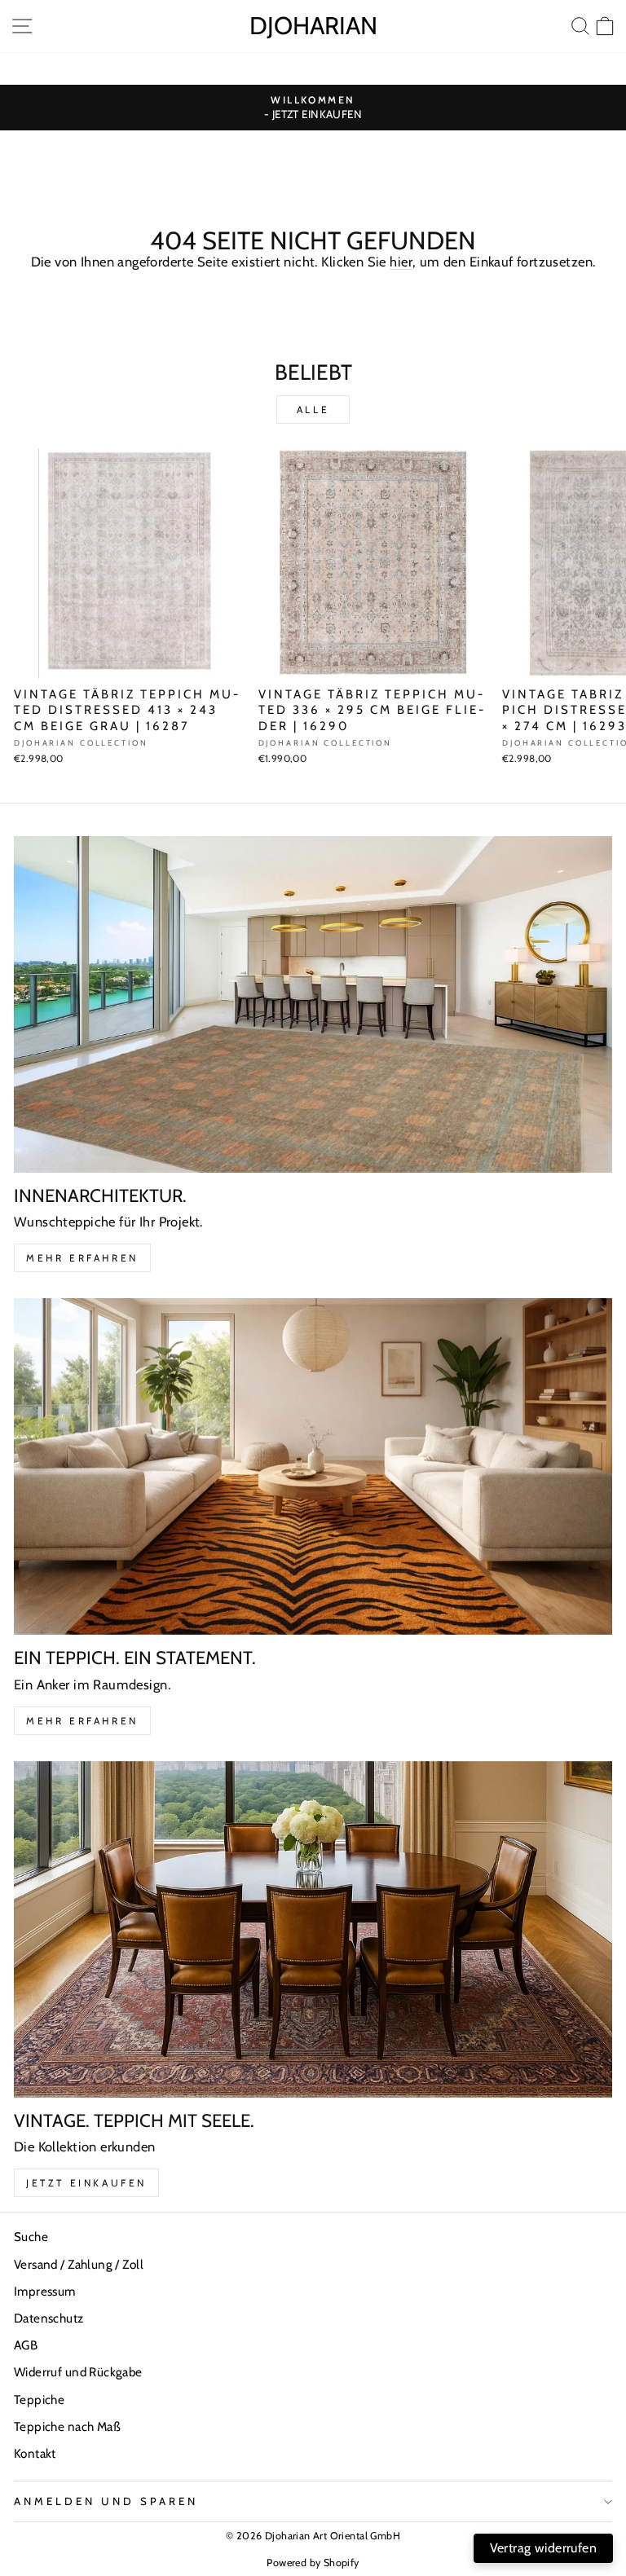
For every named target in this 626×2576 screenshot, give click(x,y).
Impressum (45, 2291)
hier (401, 262)
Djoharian (313, 26)
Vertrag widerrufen (543, 2548)
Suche (31, 2237)
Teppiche (39, 2400)
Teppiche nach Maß (67, 2426)
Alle (313, 410)
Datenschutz (49, 2318)
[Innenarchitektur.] (313, 1004)
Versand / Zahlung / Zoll (79, 2264)
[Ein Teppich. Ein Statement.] (313, 1466)
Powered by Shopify (313, 2563)
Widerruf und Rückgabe (78, 2372)
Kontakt (35, 2453)
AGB (26, 2345)
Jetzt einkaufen (86, 2183)
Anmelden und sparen (106, 2501)
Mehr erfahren (82, 1258)
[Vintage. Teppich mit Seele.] (313, 1929)
